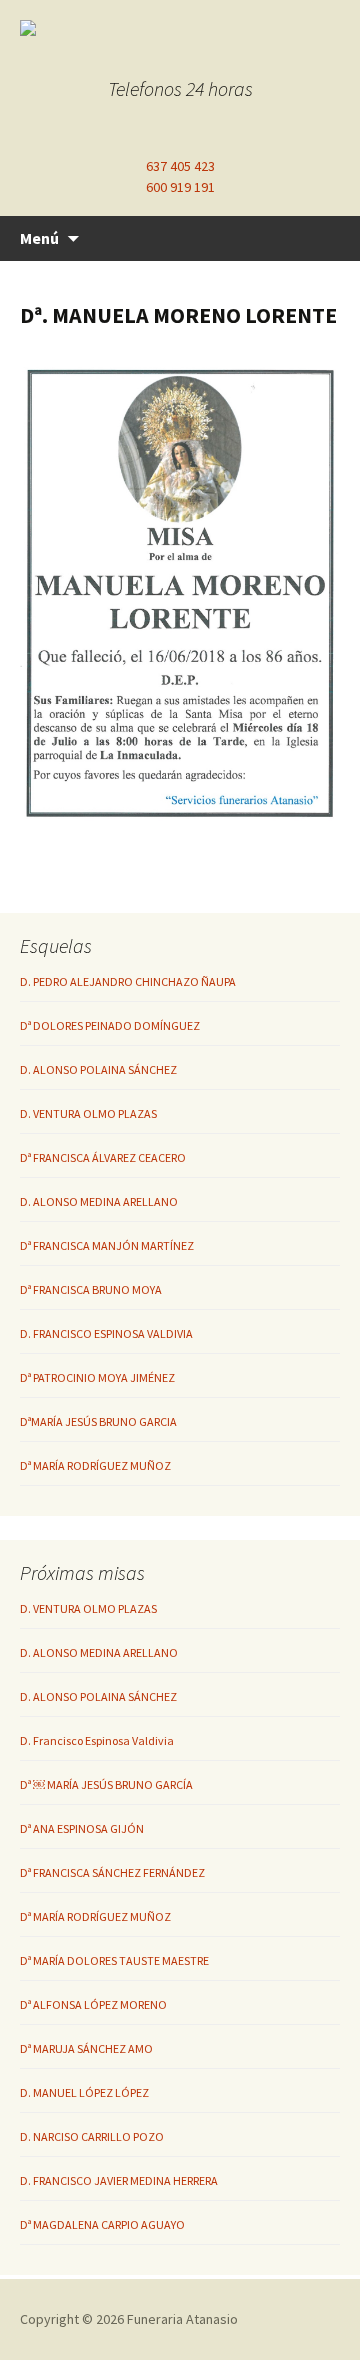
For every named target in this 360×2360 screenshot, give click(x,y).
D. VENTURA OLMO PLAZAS (88, 1113)
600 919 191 (180, 187)
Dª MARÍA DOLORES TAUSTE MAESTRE (114, 1960)
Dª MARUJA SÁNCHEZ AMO (86, 2048)
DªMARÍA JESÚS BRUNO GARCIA (98, 1421)
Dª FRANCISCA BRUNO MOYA (91, 1289)
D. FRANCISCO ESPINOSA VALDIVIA (106, 1333)
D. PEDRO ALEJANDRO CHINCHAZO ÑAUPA (128, 981)
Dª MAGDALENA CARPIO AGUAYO (102, 2224)
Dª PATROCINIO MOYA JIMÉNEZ (97, 1377)
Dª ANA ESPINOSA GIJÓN (82, 1828)
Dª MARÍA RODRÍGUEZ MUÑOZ (95, 1465)
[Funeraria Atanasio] (180, 28)
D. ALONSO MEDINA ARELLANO (99, 1201)
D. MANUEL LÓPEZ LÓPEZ (84, 2092)
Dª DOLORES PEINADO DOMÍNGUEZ (110, 1025)
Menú (39, 238)
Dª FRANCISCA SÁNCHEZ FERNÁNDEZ (112, 1872)
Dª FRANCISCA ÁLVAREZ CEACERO (103, 1157)
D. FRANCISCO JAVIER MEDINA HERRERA (119, 2180)
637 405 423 (180, 166)
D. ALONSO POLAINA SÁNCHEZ (98, 1069)
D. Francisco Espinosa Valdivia (97, 1740)
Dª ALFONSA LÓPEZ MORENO (93, 2004)
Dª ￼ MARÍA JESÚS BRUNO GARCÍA (106, 1784)
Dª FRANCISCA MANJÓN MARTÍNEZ (107, 1245)
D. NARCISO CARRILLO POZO (92, 2136)
